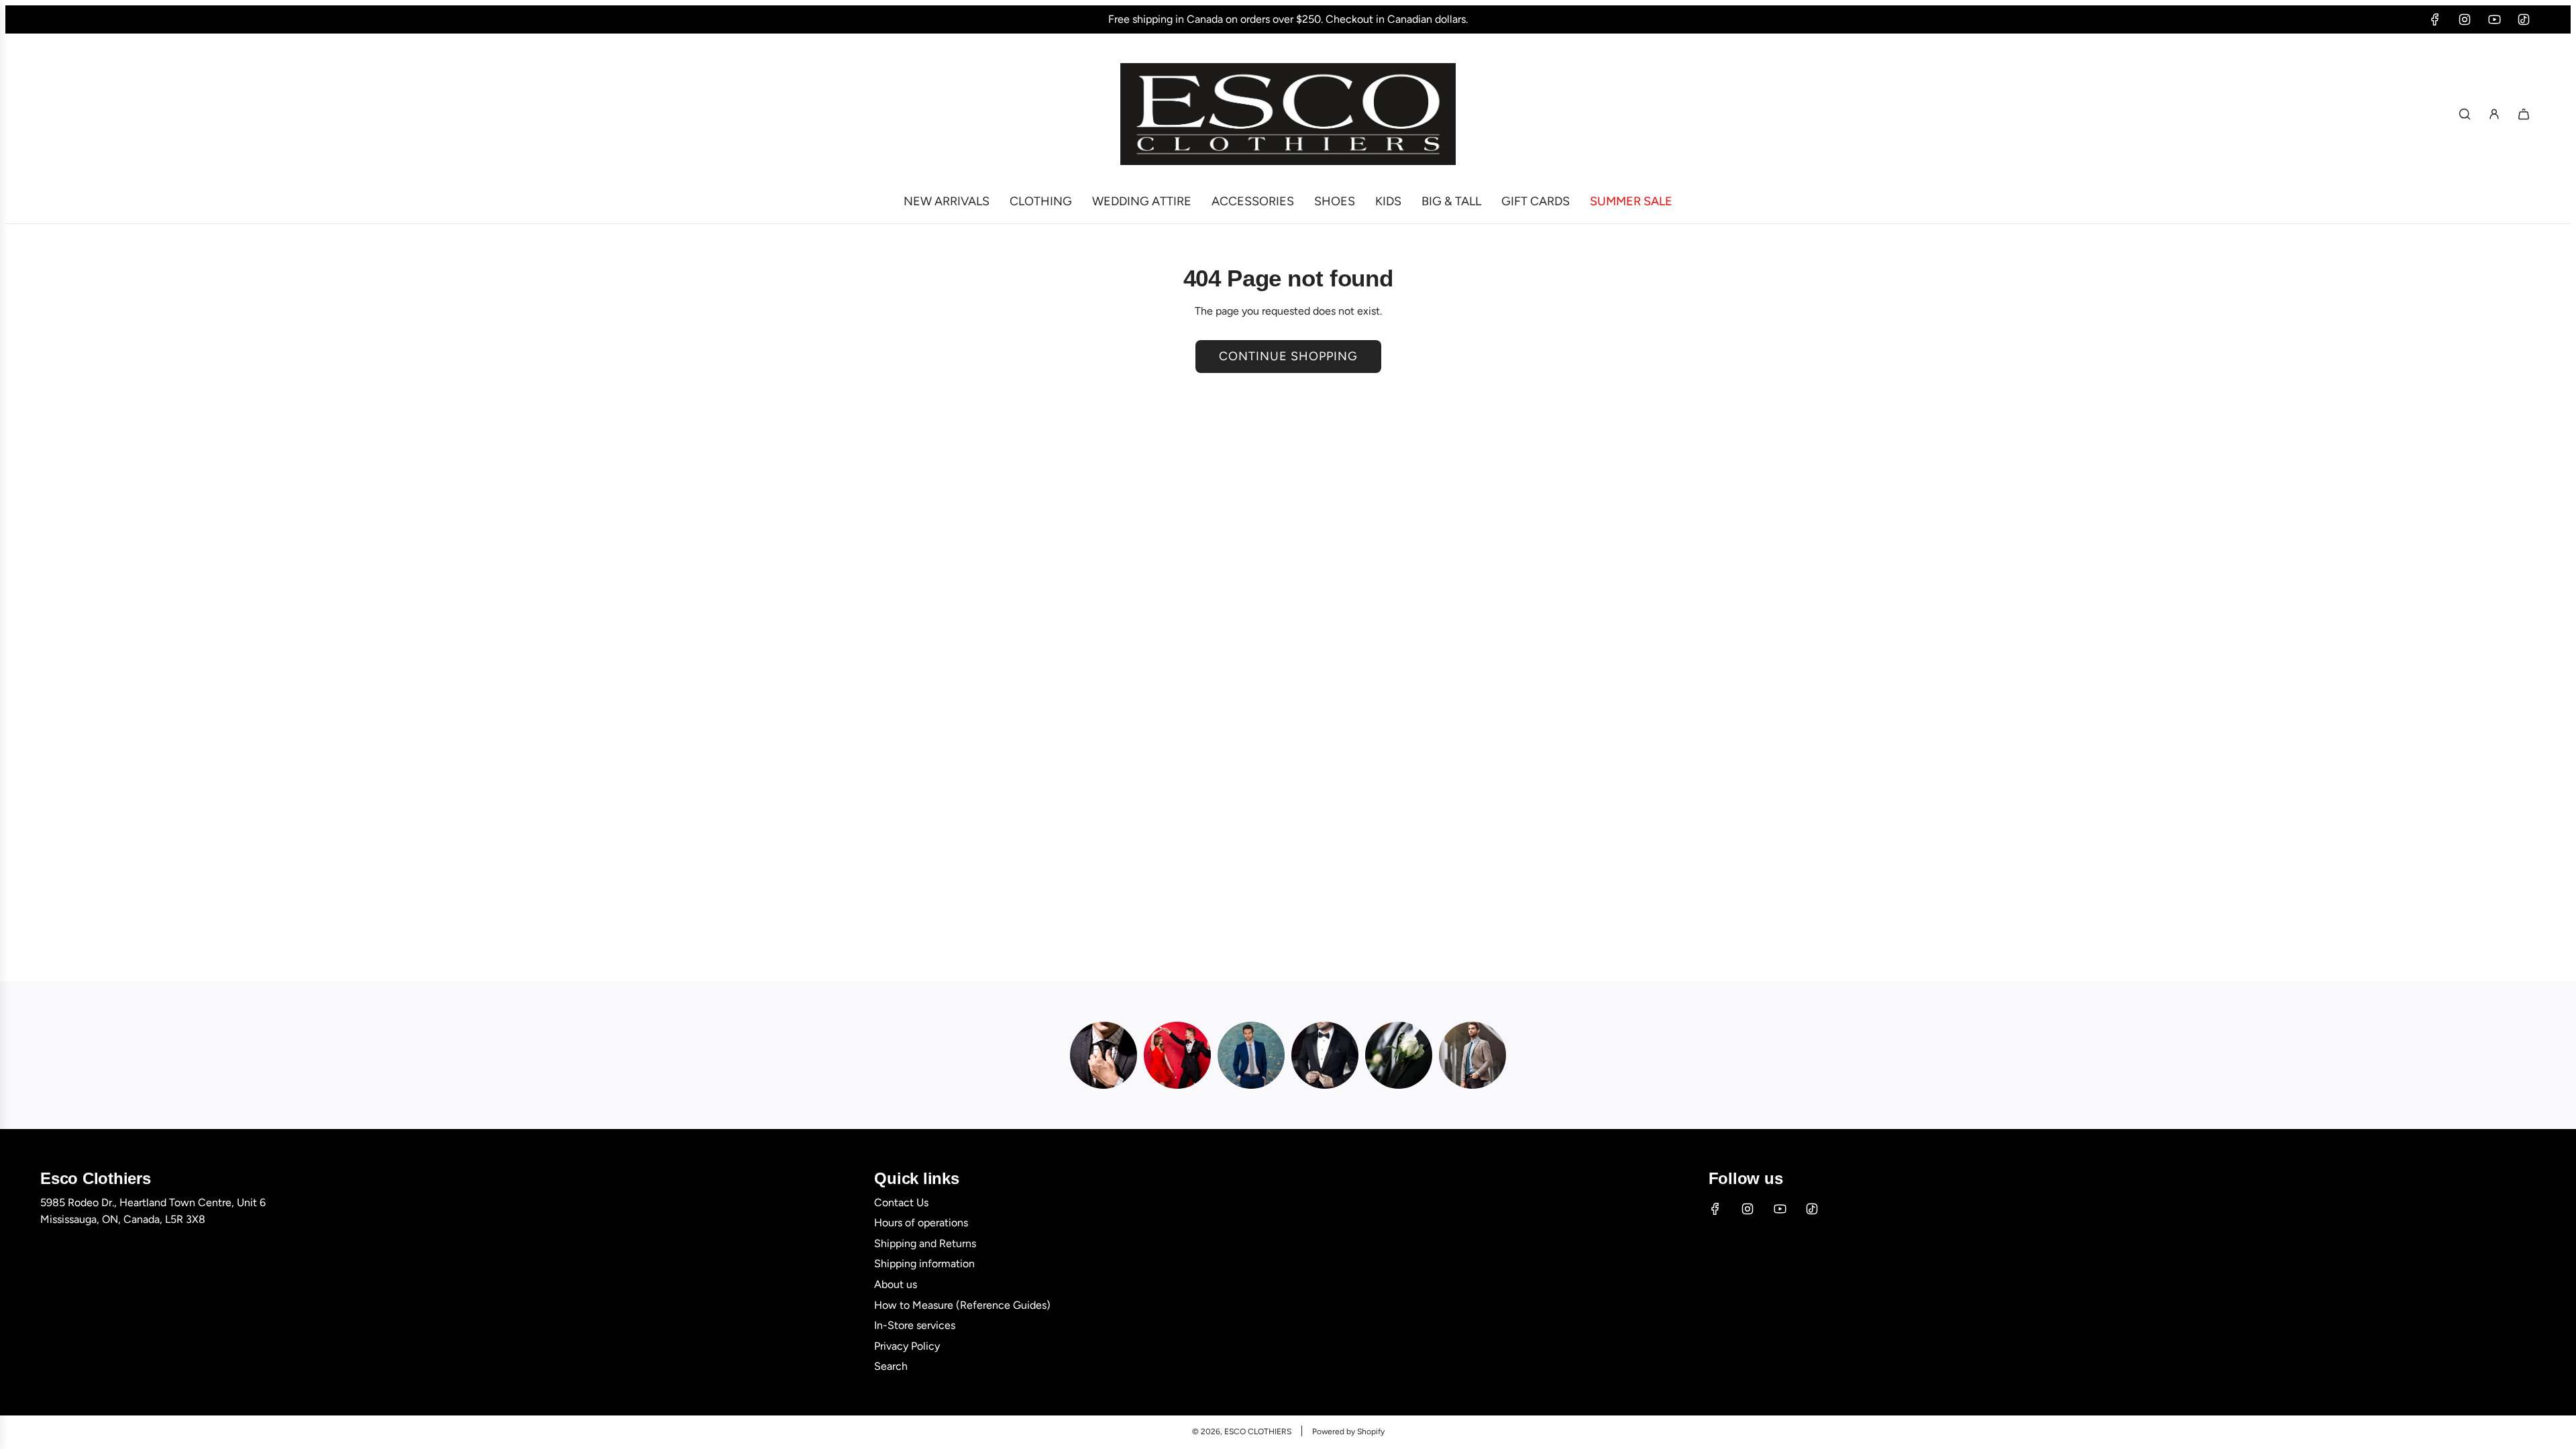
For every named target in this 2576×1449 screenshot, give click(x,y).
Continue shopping (1288, 356)
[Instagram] (2465, 19)
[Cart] (2524, 114)
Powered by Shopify (1348, 1432)
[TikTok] (2524, 19)
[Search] (2465, 114)
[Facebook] (2435, 19)
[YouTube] (2494, 19)
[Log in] (2494, 114)
